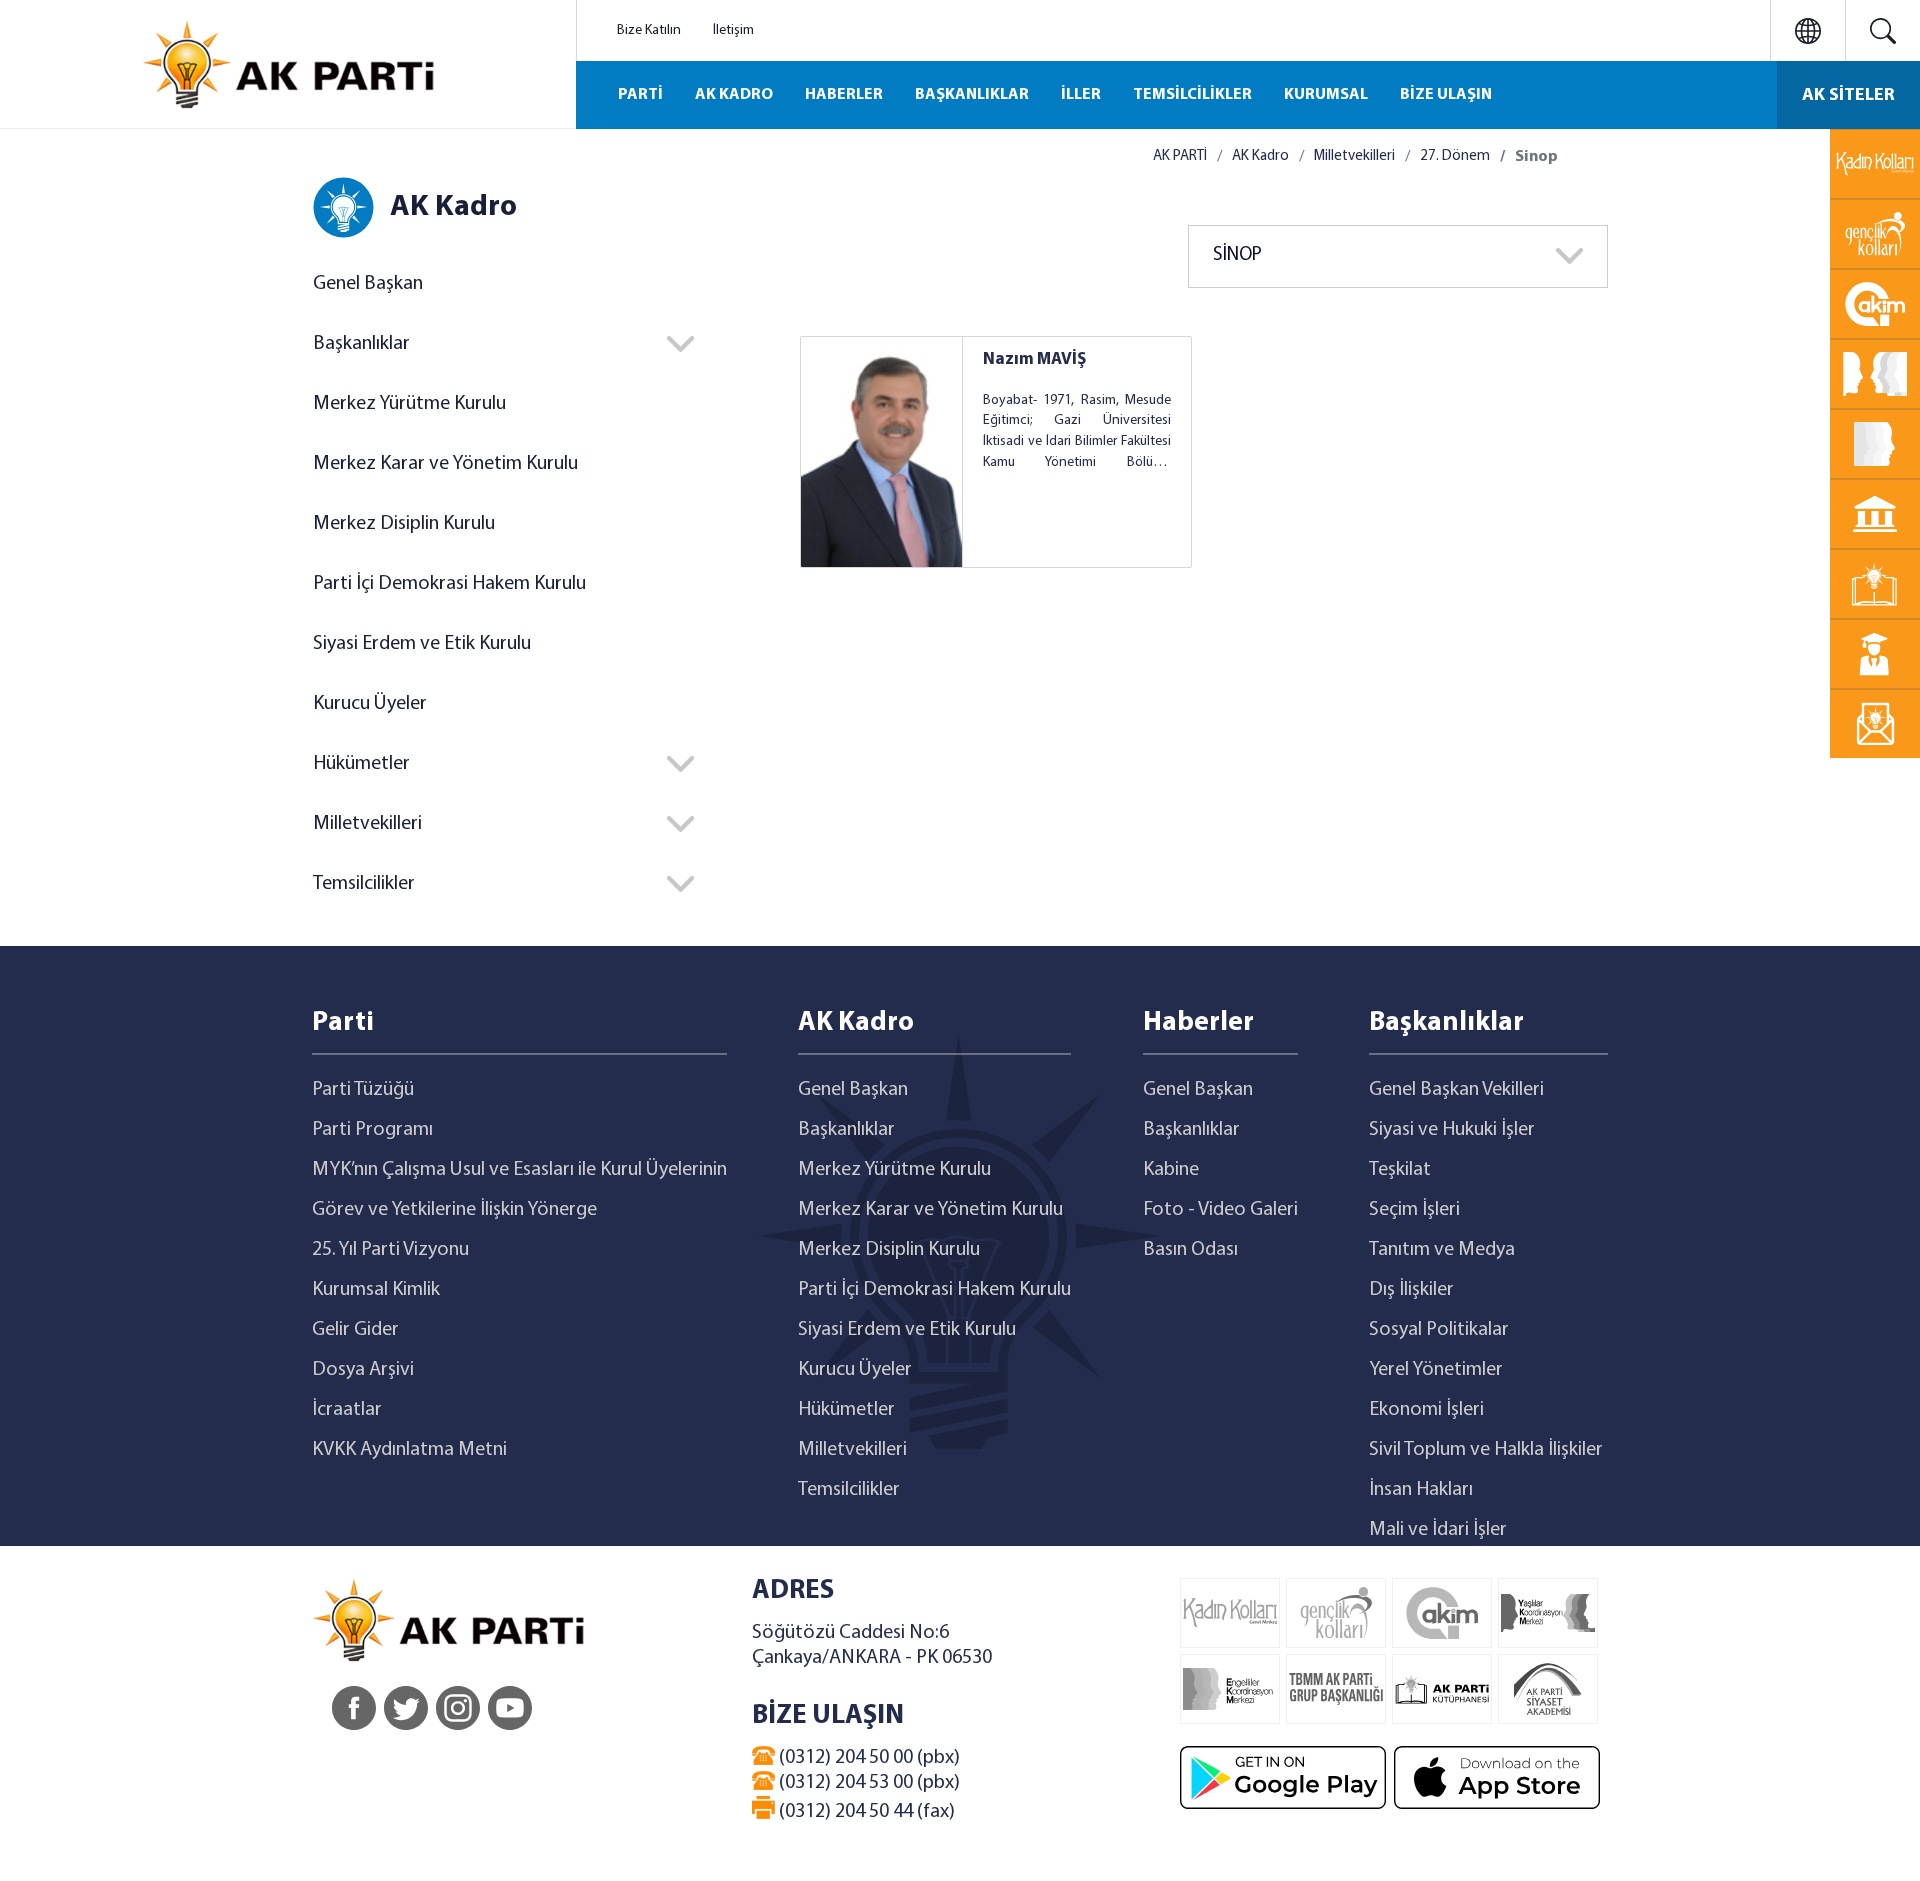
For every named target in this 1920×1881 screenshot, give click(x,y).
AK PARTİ (1180, 156)
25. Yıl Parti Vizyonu (390, 1250)
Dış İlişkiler (1411, 1290)
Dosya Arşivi (363, 1370)
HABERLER (844, 95)
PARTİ (640, 95)
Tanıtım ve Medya (1442, 1250)
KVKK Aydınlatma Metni (409, 1450)
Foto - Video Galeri (1220, 1210)
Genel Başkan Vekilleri (1456, 1090)
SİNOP (1237, 255)
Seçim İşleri (1414, 1210)
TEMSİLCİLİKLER (1192, 95)
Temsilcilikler (849, 1490)
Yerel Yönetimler (1436, 1370)
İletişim (733, 30)
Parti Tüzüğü (363, 1090)
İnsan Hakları (1421, 1490)
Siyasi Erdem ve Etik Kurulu (422, 644)
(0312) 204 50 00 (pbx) (867, 1758)
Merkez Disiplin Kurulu (404, 524)
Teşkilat (1400, 1170)
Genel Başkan (368, 284)
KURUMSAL (1326, 95)
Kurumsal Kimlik (376, 1290)
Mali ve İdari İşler (1438, 1530)
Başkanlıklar (846, 1130)
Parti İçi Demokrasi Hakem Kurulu (449, 584)
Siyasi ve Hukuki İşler (1452, 1130)
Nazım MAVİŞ (1034, 359)
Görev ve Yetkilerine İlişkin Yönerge (454, 1210)
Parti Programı (372, 1130)
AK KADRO (734, 95)
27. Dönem (1455, 156)
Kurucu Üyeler (370, 704)
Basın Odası (1190, 1250)
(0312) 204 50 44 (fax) (865, 1812)
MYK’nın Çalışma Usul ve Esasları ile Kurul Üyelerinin (519, 1170)
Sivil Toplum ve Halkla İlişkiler (1486, 1450)
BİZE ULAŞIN (1446, 95)
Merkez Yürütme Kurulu (409, 404)
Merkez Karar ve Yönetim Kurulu (445, 464)
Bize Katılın (649, 30)
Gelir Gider (355, 1330)
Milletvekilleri (1354, 156)
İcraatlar (347, 1410)
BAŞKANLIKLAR (972, 95)
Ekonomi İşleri (1426, 1410)
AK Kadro (1260, 156)
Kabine (1171, 1170)
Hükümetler (846, 1410)
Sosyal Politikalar (1439, 1330)
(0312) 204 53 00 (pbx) (867, 1783)
